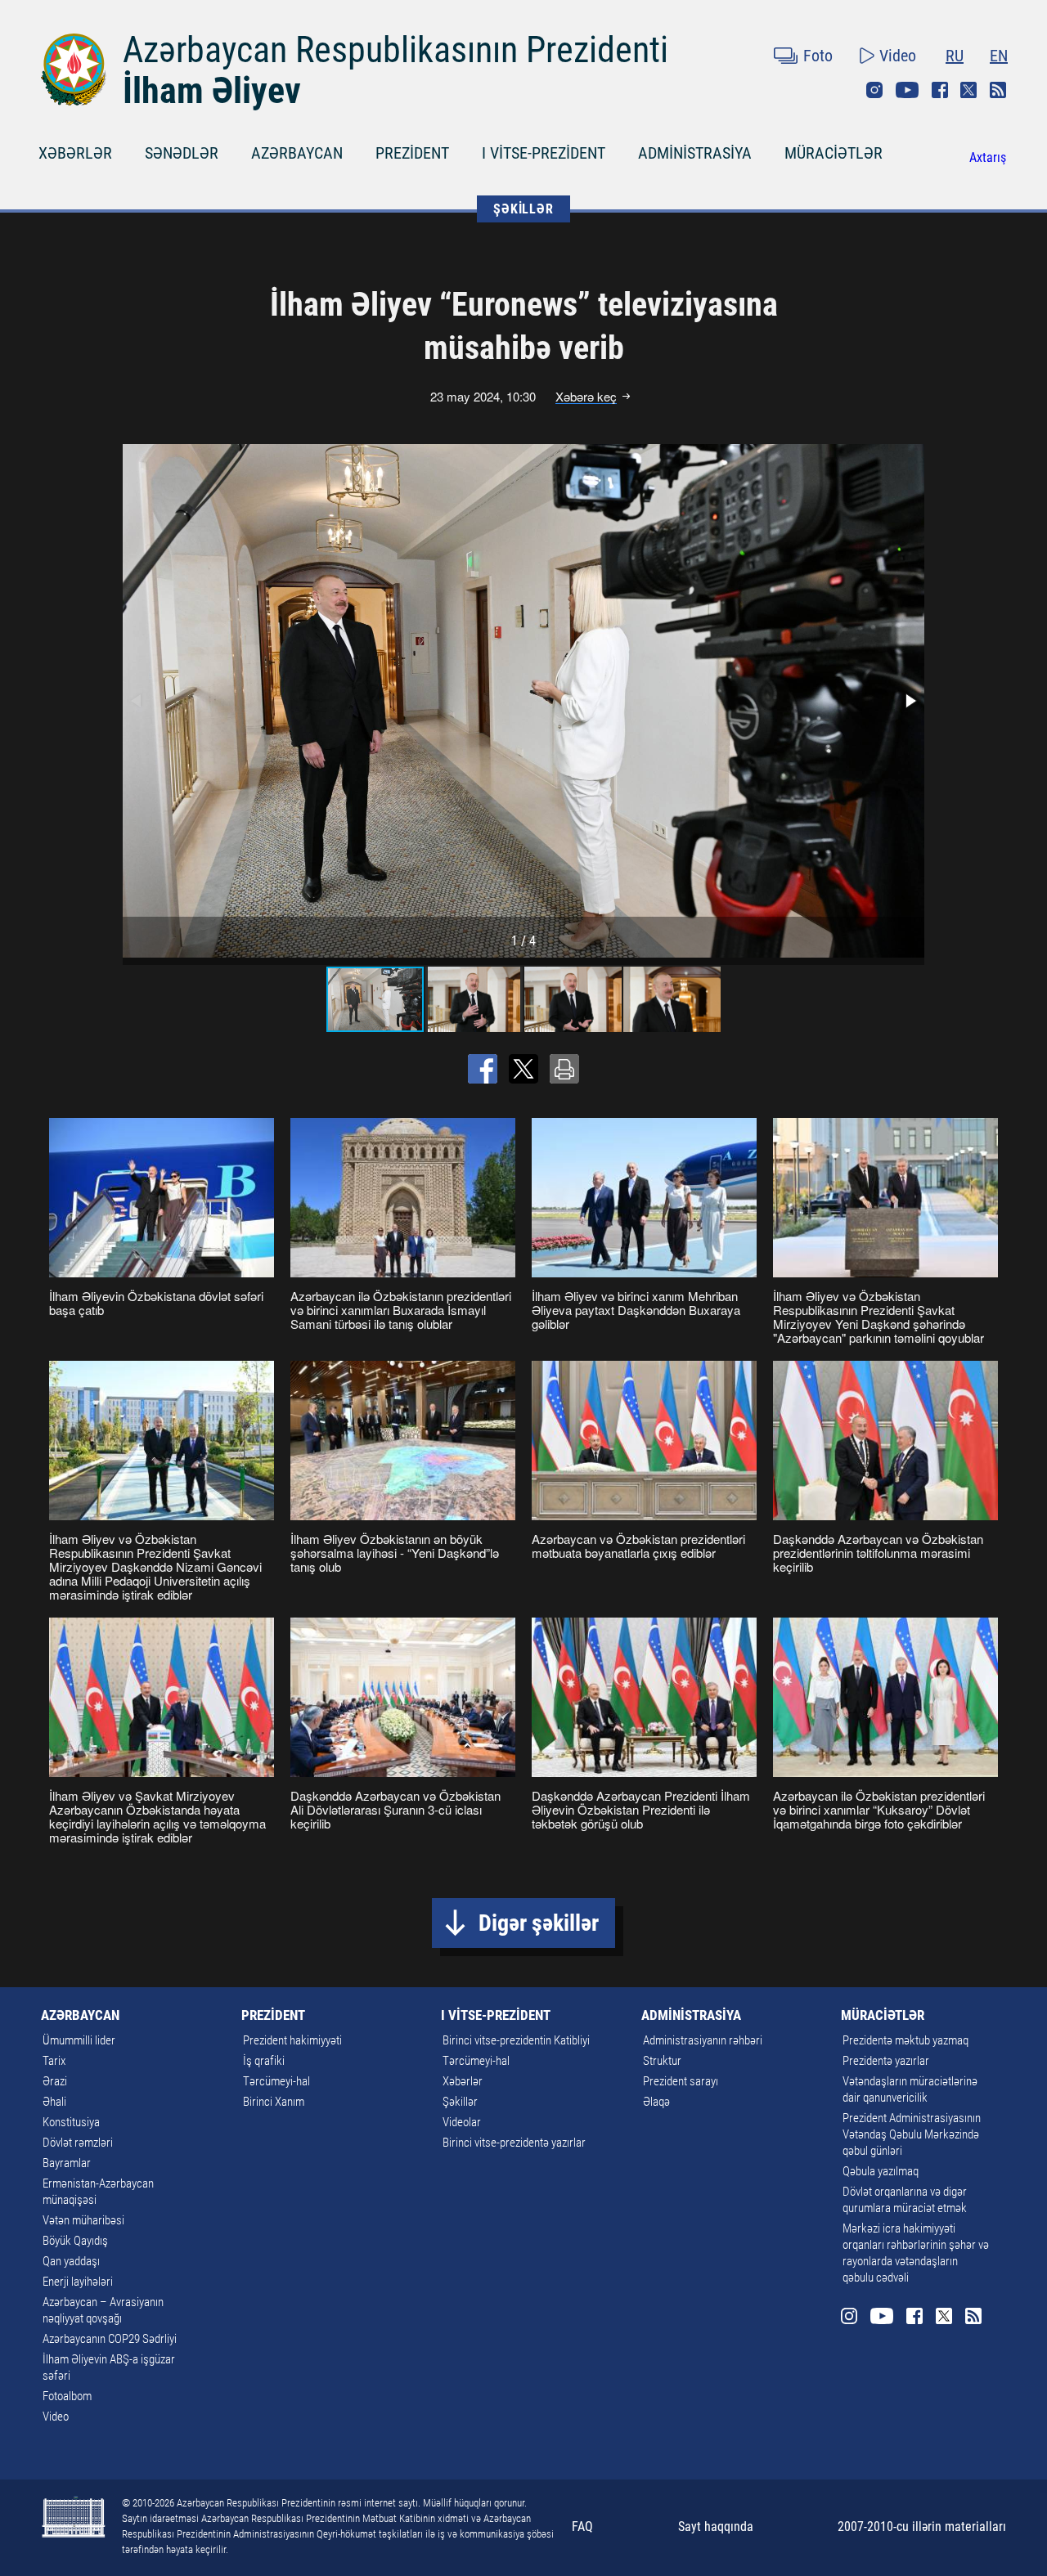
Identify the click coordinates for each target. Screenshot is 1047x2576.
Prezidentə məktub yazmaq (905, 2040)
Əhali (54, 2102)
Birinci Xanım (274, 2102)
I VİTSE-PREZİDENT (544, 153)
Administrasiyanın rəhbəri (703, 2040)
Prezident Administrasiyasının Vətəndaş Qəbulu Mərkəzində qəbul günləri (912, 2134)
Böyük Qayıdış (75, 2241)
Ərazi (55, 2081)
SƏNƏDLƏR (182, 153)
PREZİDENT (412, 153)
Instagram (874, 90)
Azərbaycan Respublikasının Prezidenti (395, 50)
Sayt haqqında (716, 2527)
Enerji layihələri (78, 2282)
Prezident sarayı (681, 2081)
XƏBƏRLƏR (75, 153)
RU (955, 56)
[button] (910, 701)
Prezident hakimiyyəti (292, 2040)
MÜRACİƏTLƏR (834, 153)
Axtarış (988, 157)
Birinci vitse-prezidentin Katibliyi (516, 2040)
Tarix (54, 2061)
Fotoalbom (67, 2396)
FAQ (582, 2527)
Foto (818, 56)
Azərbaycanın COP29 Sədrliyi (110, 2339)
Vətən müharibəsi (83, 2220)
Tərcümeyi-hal (276, 2081)
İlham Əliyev (212, 91)
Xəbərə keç (586, 397)
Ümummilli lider (79, 2040)
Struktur (662, 2061)
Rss (998, 90)
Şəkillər (460, 2102)
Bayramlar (67, 2163)
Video (898, 56)
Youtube (907, 90)
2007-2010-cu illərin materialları (922, 2527)
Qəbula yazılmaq (881, 2171)
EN (999, 56)
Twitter (968, 90)
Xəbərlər (463, 2081)
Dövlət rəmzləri (78, 2143)
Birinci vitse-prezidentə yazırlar (514, 2143)
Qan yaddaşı (71, 2261)
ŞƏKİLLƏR (523, 209)
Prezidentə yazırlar (886, 2061)
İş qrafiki (264, 2061)
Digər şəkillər (539, 1923)
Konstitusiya (71, 2122)
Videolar (462, 2122)
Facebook (940, 90)
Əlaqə (656, 2102)
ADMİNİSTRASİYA (695, 153)
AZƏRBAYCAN (297, 153)
